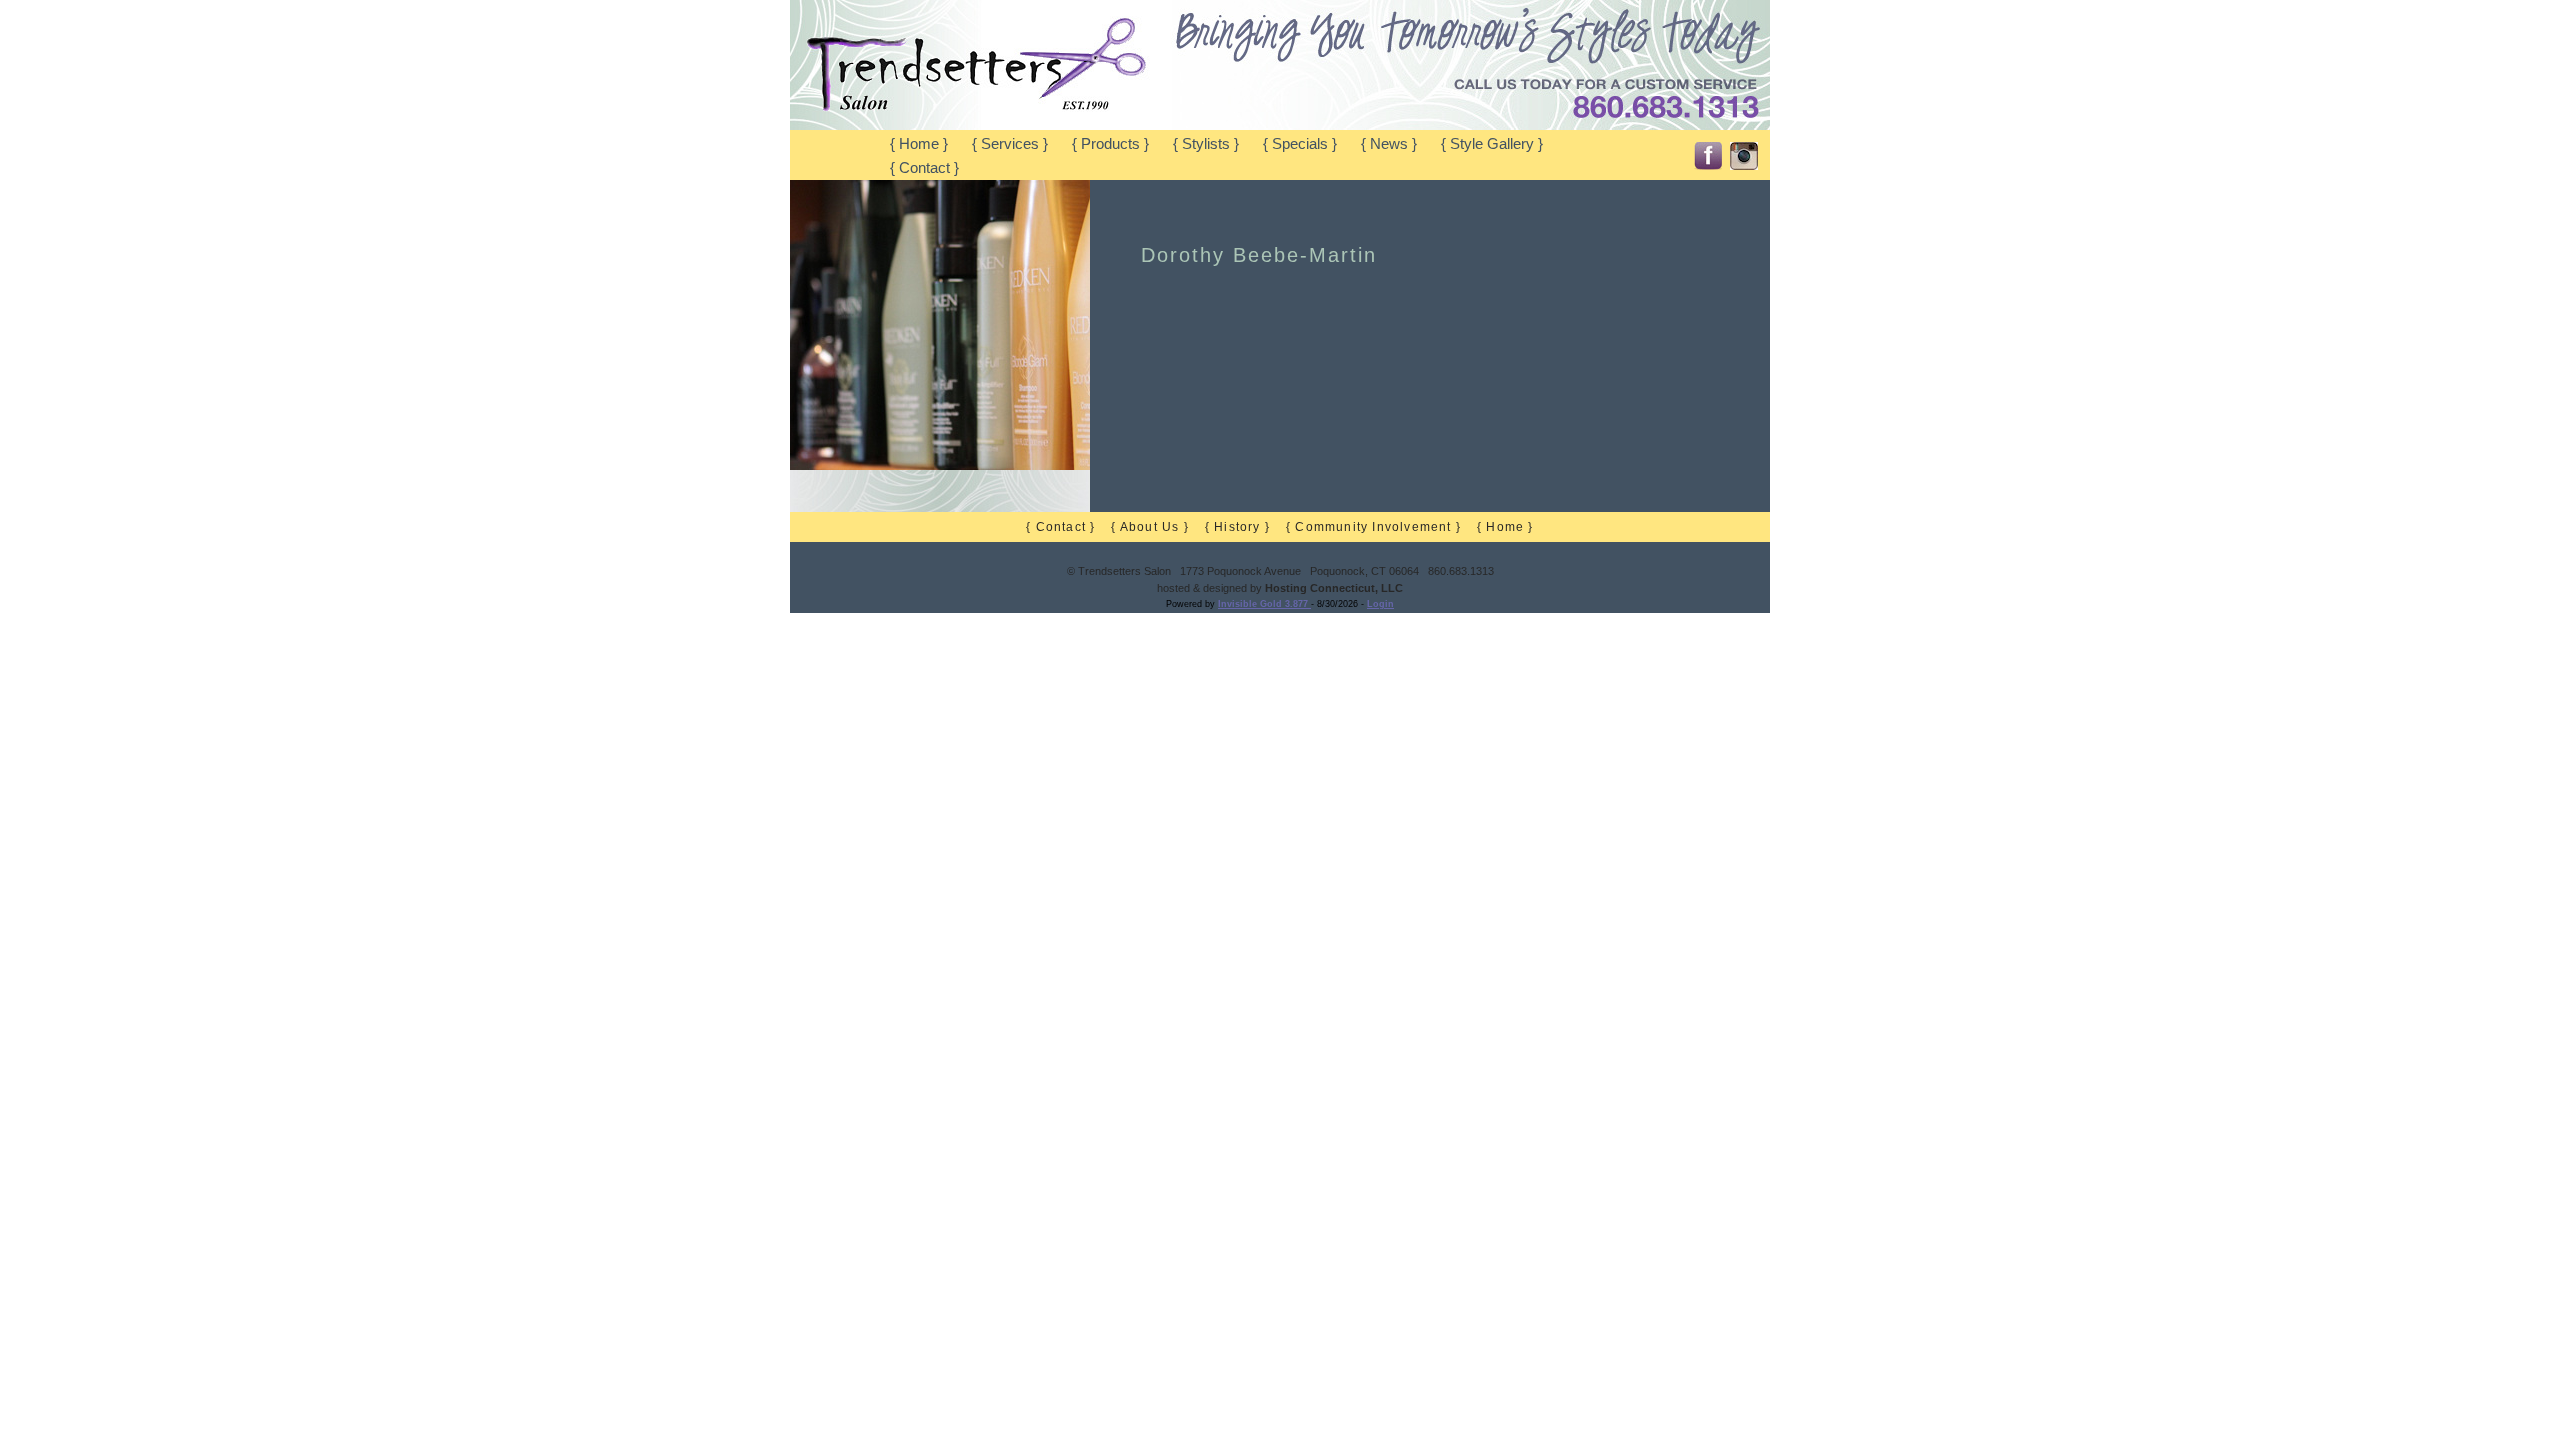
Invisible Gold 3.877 (1264, 604)
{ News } (1389, 144)
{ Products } (1110, 144)
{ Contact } (924, 168)
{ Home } (919, 144)
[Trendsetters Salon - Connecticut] (980, 125)
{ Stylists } (1206, 144)
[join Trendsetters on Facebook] (1708, 151)
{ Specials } (1300, 144)
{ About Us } (1149, 527)
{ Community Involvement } (1373, 527)
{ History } (1237, 527)
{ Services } (1010, 144)
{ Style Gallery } (1492, 144)
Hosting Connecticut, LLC (1334, 588)
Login (1380, 604)
